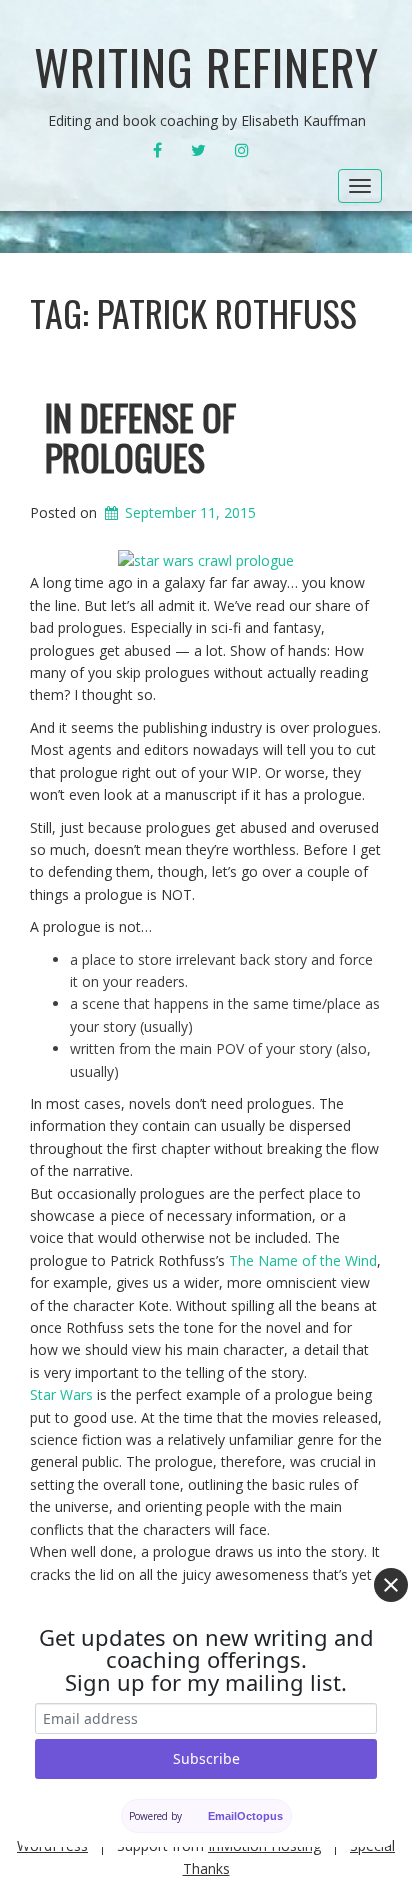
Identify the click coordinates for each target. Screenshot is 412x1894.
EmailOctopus (245, 1816)
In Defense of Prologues (140, 436)
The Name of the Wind (303, 1260)
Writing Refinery (206, 66)
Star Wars (61, 1394)
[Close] (391, 1585)
